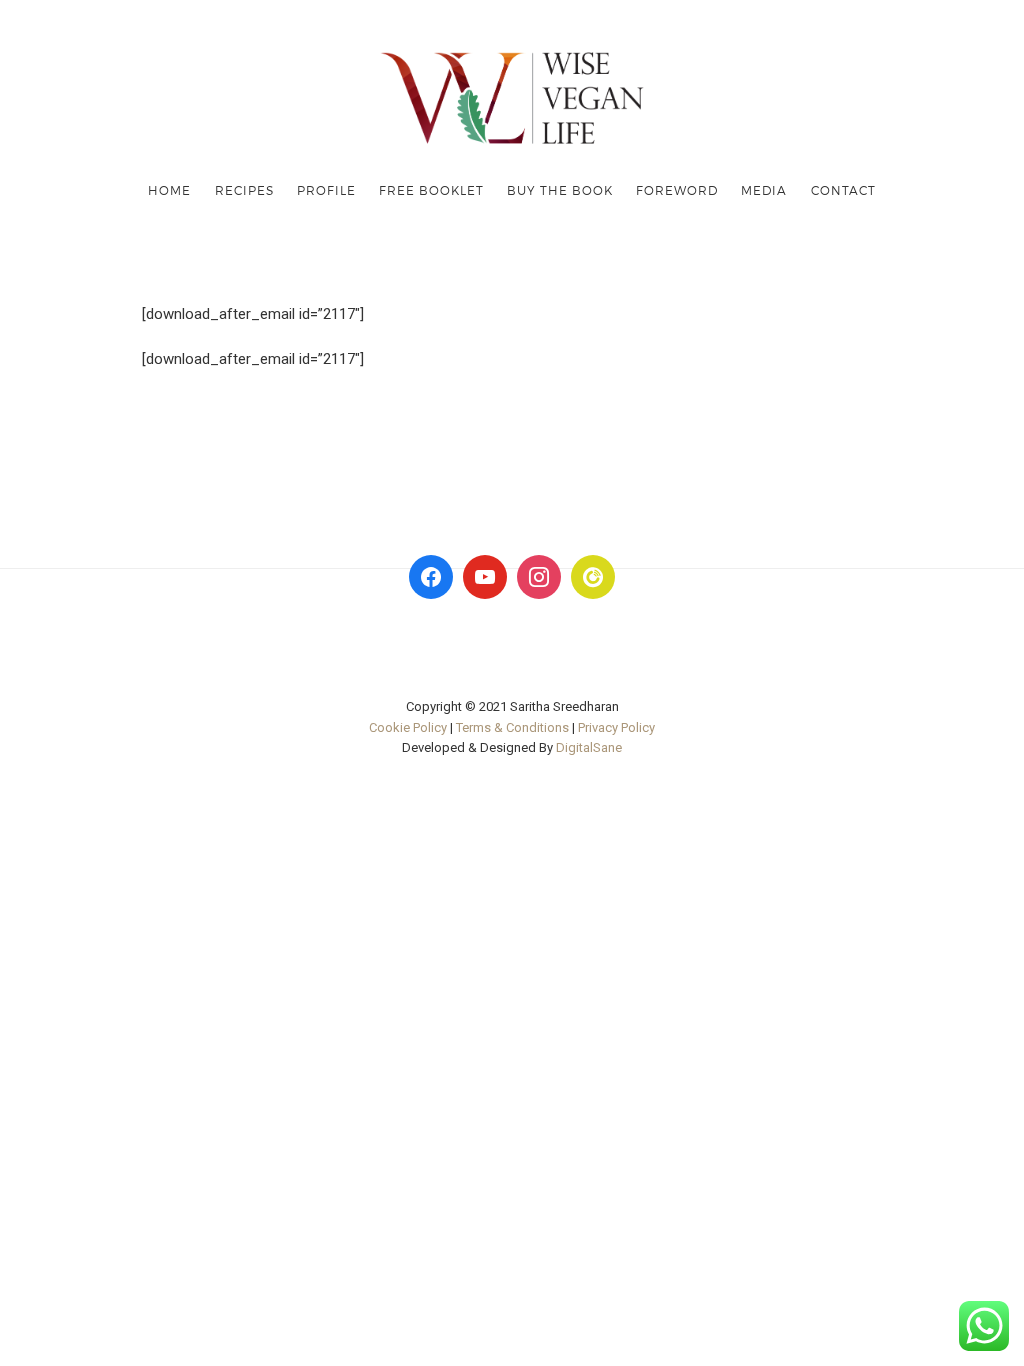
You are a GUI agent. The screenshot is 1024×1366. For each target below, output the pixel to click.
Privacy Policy (616, 727)
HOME (169, 190)
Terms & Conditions (512, 727)
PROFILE (326, 190)
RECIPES (244, 190)
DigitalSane (589, 747)
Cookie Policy (408, 727)
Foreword (677, 190)
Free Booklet (431, 190)
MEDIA (764, 190)
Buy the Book (560, 190)
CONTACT (843, 190)
